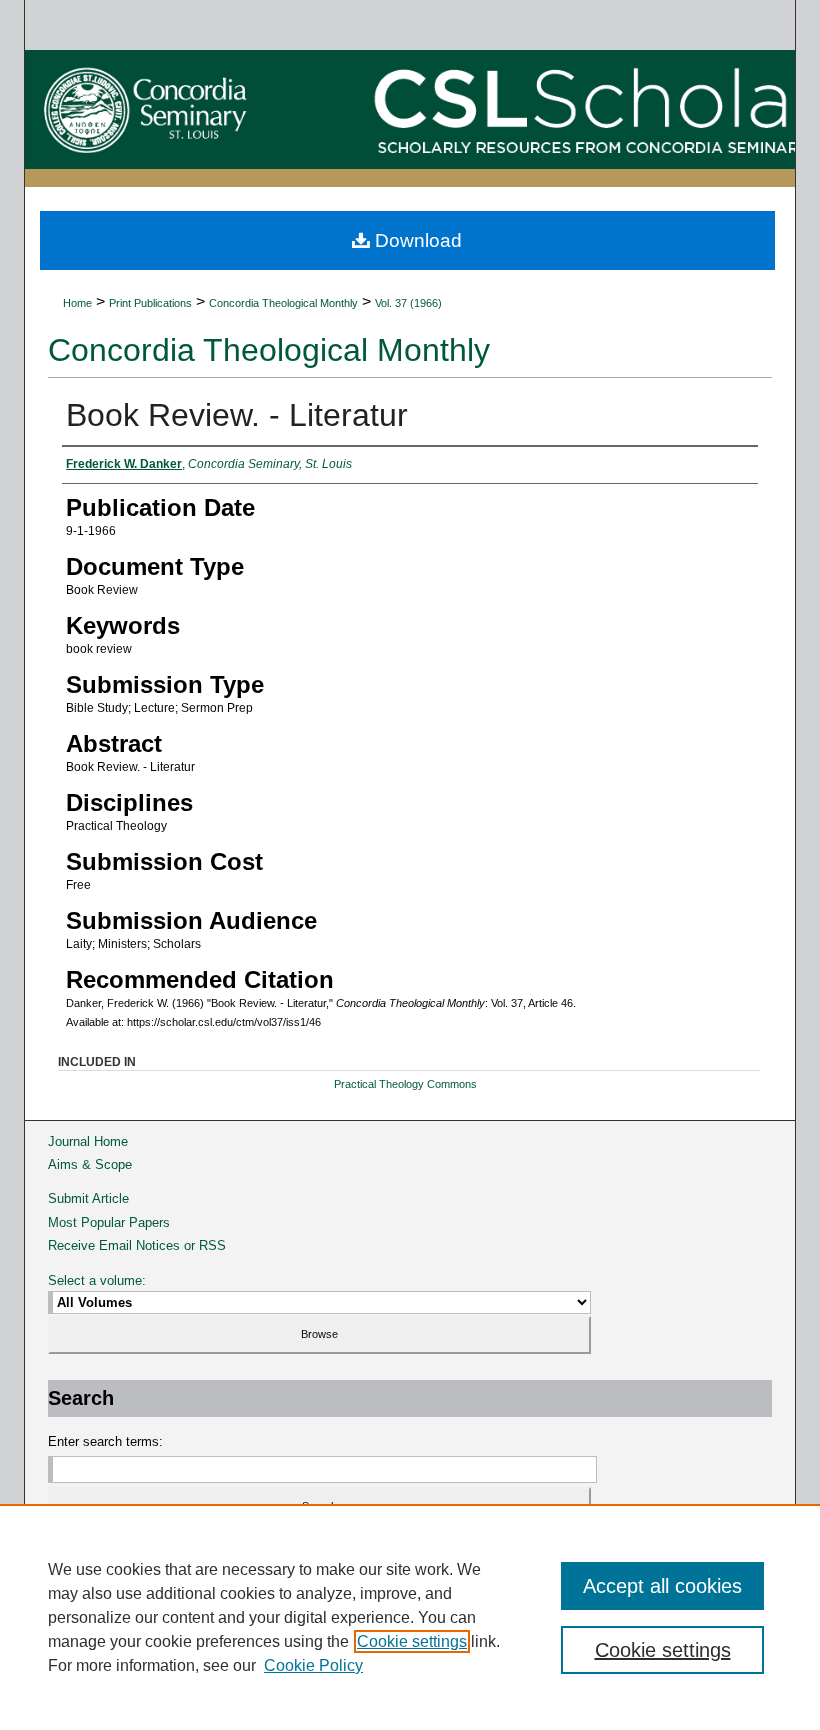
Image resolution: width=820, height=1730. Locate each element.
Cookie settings (412, 1641)
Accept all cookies (662, 1586)
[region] (410, 1617)
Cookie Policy (313, 1665)
